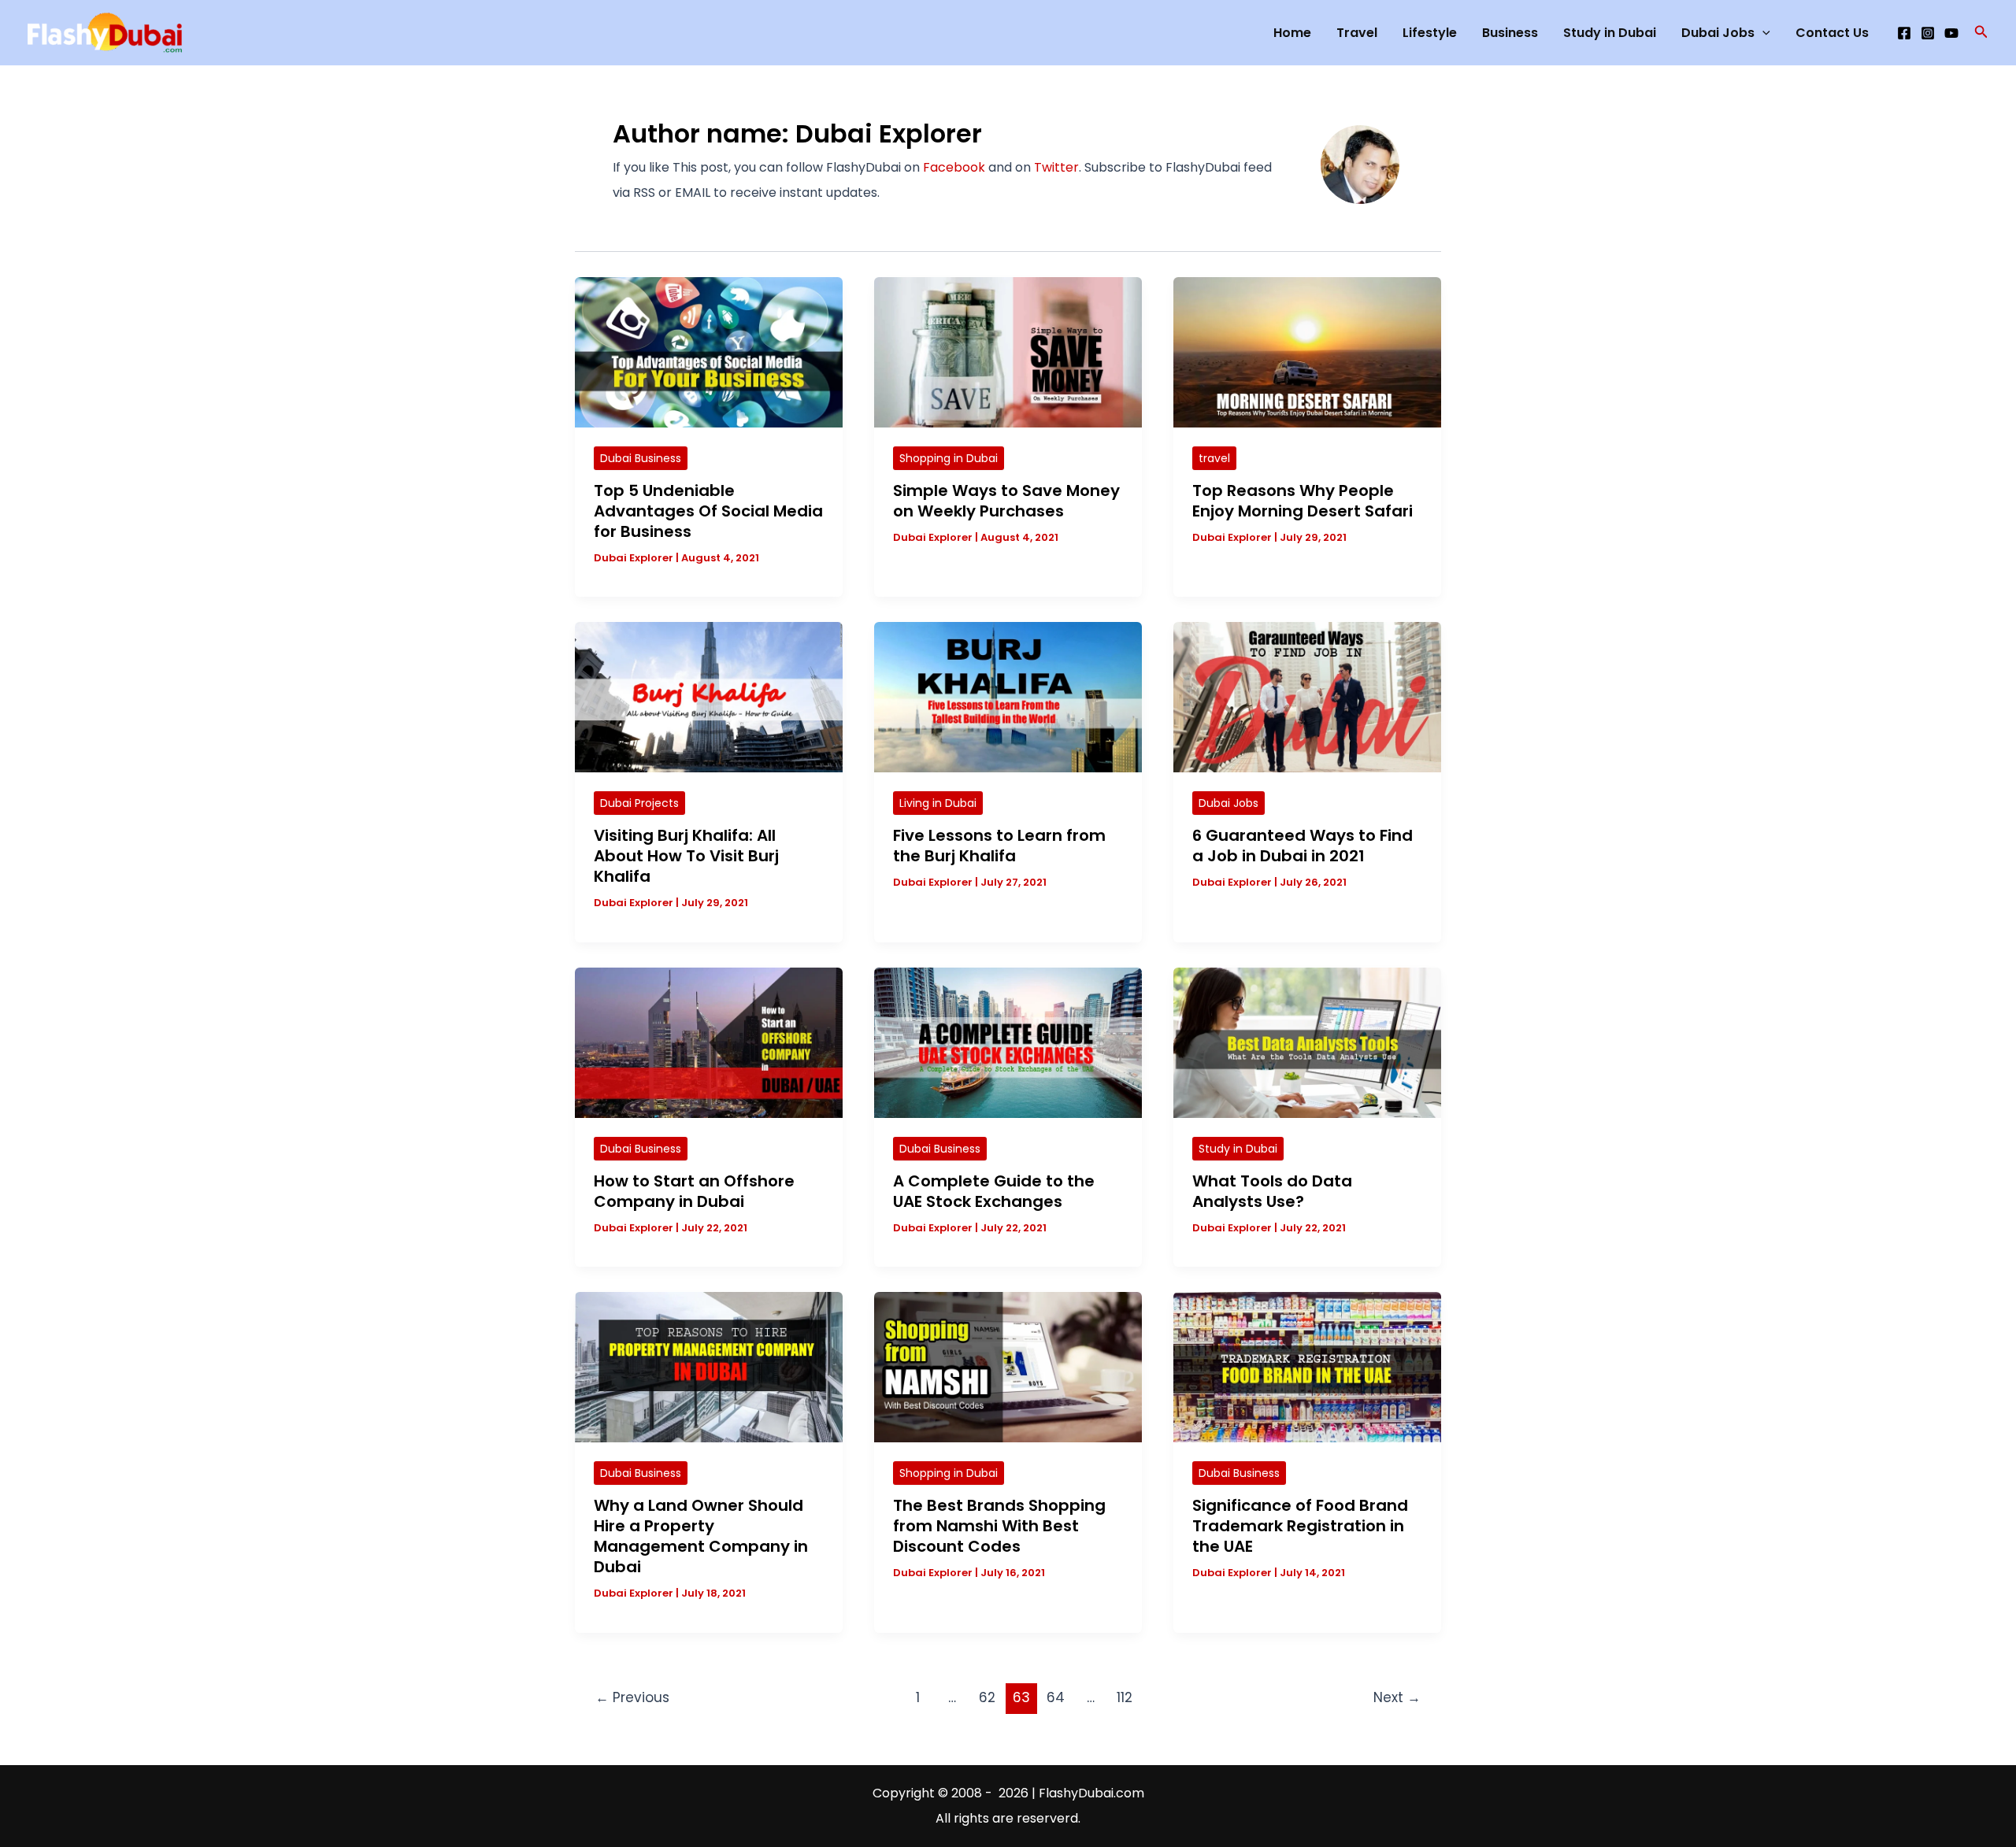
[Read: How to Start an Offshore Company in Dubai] (709, 1042)
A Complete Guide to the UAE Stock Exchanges (994, 1191)
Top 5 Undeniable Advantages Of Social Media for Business (708, 511)
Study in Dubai (1610, 33)
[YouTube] (1951, 33)
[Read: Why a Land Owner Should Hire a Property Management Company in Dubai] (709, 1366)
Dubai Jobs (1718, 33)
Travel (1357, 33)
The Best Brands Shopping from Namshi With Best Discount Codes (999, 1526)
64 (1056, 1697)
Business (1510, 33)
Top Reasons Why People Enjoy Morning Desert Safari (1303, 501)
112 (1125, 1697)
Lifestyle (1430, 33)
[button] (1981, 33)
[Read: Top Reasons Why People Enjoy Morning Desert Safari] (1307, 352)
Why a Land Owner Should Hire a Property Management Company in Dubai (701, 1536)
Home (1292, 33)
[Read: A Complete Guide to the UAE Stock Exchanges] (1008, 1042)
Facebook (954, 167)
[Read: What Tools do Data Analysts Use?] (1307, 1042)
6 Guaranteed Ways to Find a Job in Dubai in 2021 (1303, 846)
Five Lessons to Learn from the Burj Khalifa (999, 846)
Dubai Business (641, 458)
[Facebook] (1904, 33)
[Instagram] (1928, 33)
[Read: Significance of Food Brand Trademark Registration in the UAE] (1307, 1366)
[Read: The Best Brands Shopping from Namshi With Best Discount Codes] (1008, 1366)
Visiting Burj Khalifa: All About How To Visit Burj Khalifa (686, 856)
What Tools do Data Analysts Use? (1272, 1191)
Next (1397, 1697)
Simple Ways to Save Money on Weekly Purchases (1006, 501)
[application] (1762, 33)
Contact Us (1832, 33)
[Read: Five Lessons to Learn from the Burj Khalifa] (1008, 696)
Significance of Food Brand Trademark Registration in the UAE (1300, 1526)
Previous (632, 1697)
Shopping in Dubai (949, 458)
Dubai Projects (639, 803)
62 (987, 1697)
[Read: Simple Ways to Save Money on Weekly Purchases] (1008, 352)
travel (1214, 458)
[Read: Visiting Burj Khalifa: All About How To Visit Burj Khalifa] (709, 696)
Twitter (1056, 167)
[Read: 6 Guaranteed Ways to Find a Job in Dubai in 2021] (1307, 696)
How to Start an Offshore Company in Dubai (694, 1191)
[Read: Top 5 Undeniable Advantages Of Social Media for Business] (709, 352)
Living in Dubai (938, 803)
